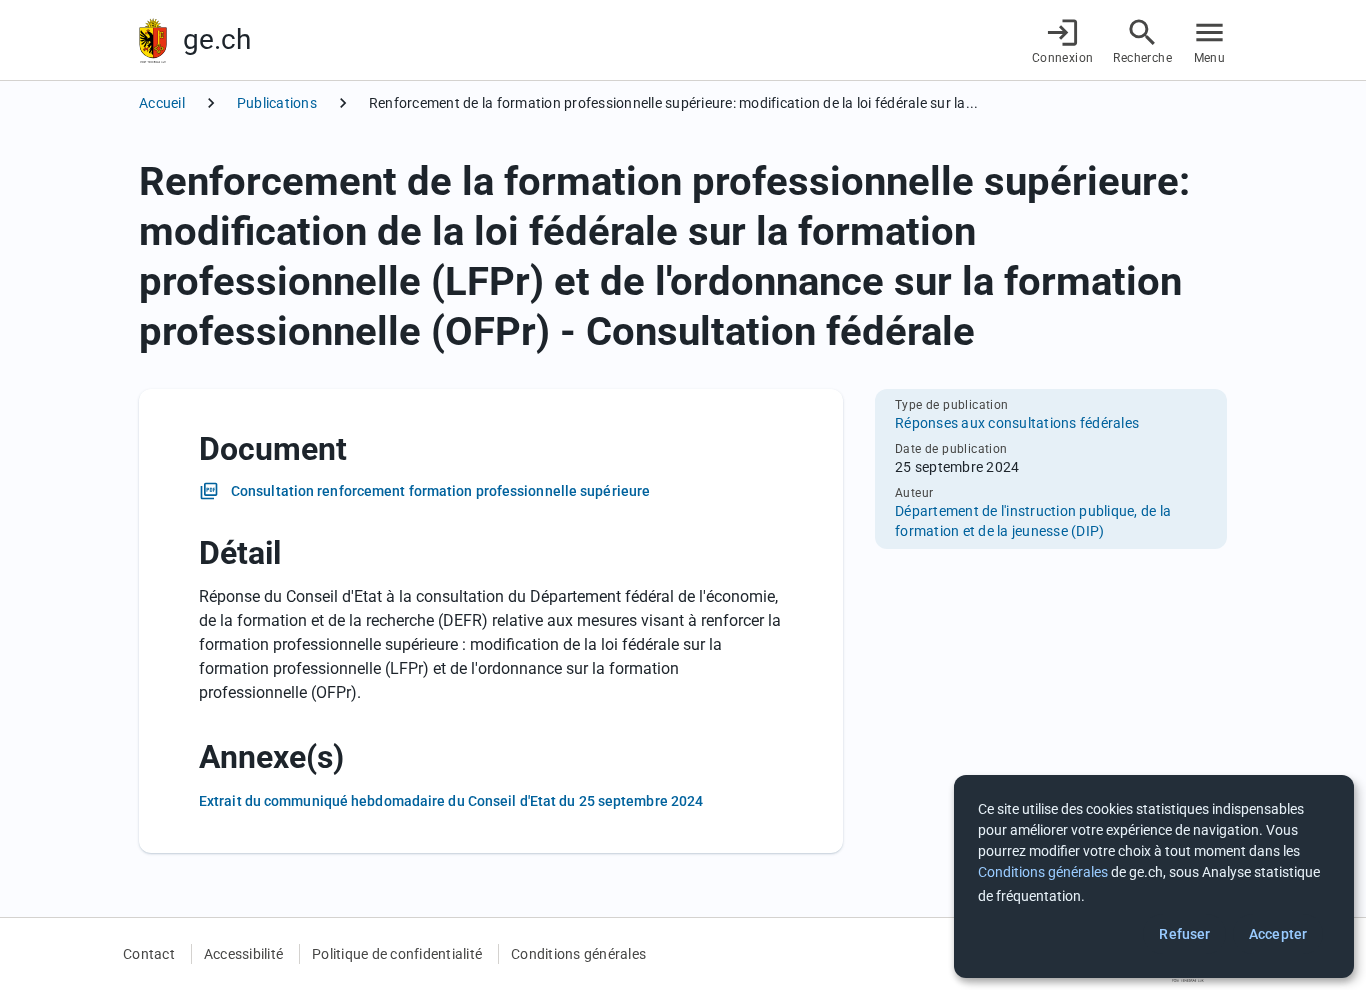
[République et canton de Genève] (153, 40)
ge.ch (217, 39)
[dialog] (1154, 876)
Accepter (1278, 934)
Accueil (162, 103)
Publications (277, 103)
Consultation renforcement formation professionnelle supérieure (440, 491)
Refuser (1184, 934)
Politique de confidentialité (397, 954)
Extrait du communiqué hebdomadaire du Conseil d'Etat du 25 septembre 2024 (451, 801)
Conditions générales (578, 954)
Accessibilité (243, 954)
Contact (149, 954)
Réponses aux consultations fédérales (1017, 423)
